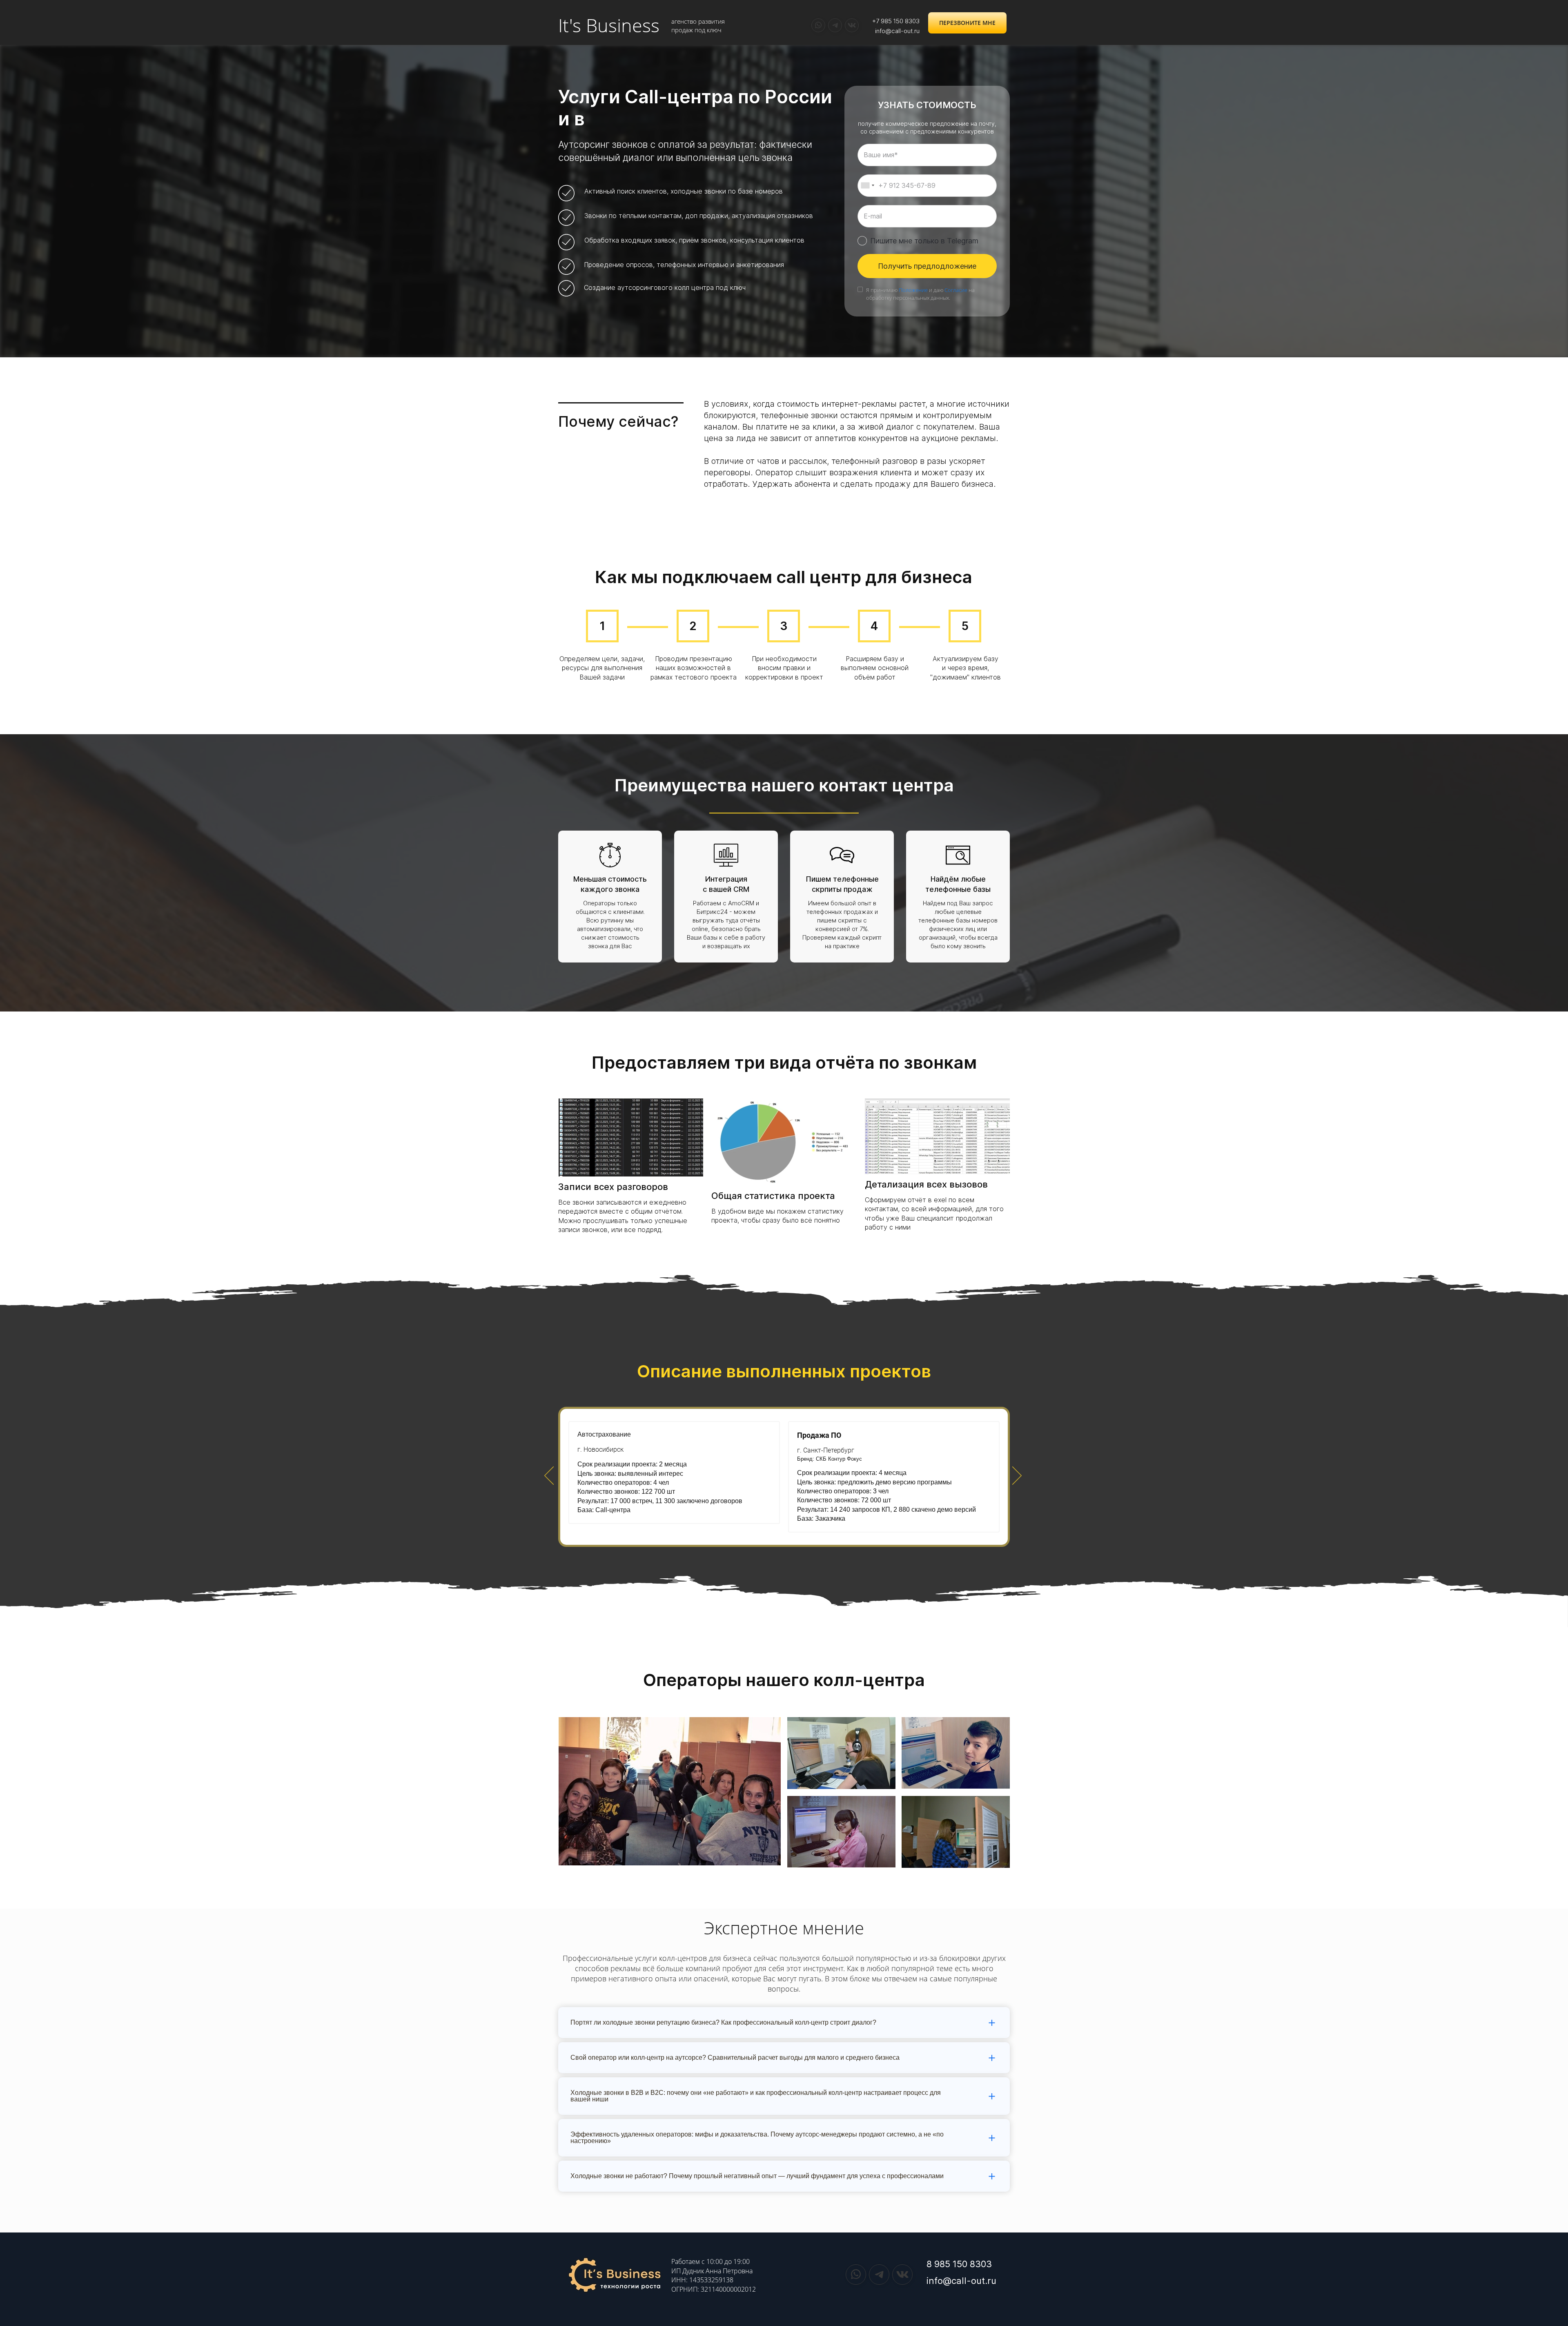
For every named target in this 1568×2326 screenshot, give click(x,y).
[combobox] (867, 186)
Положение (913, 290)
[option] (784, 1477)
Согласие (956, 290)
